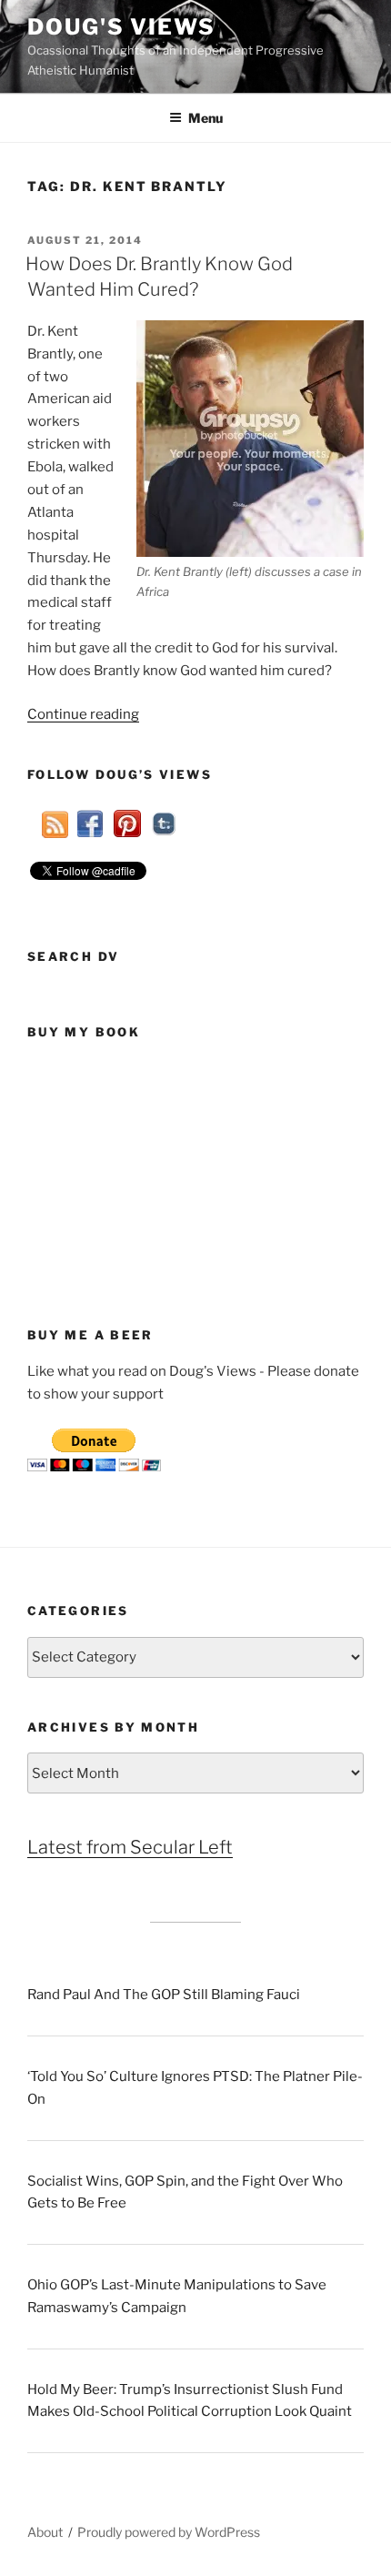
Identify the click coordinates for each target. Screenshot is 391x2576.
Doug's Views (121, 27)
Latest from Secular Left (130, 1847)
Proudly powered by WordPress (169, 2532)
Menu (206, 118)
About (45, 2532)
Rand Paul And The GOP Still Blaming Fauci (164, 1995)
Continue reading (83, 714)
